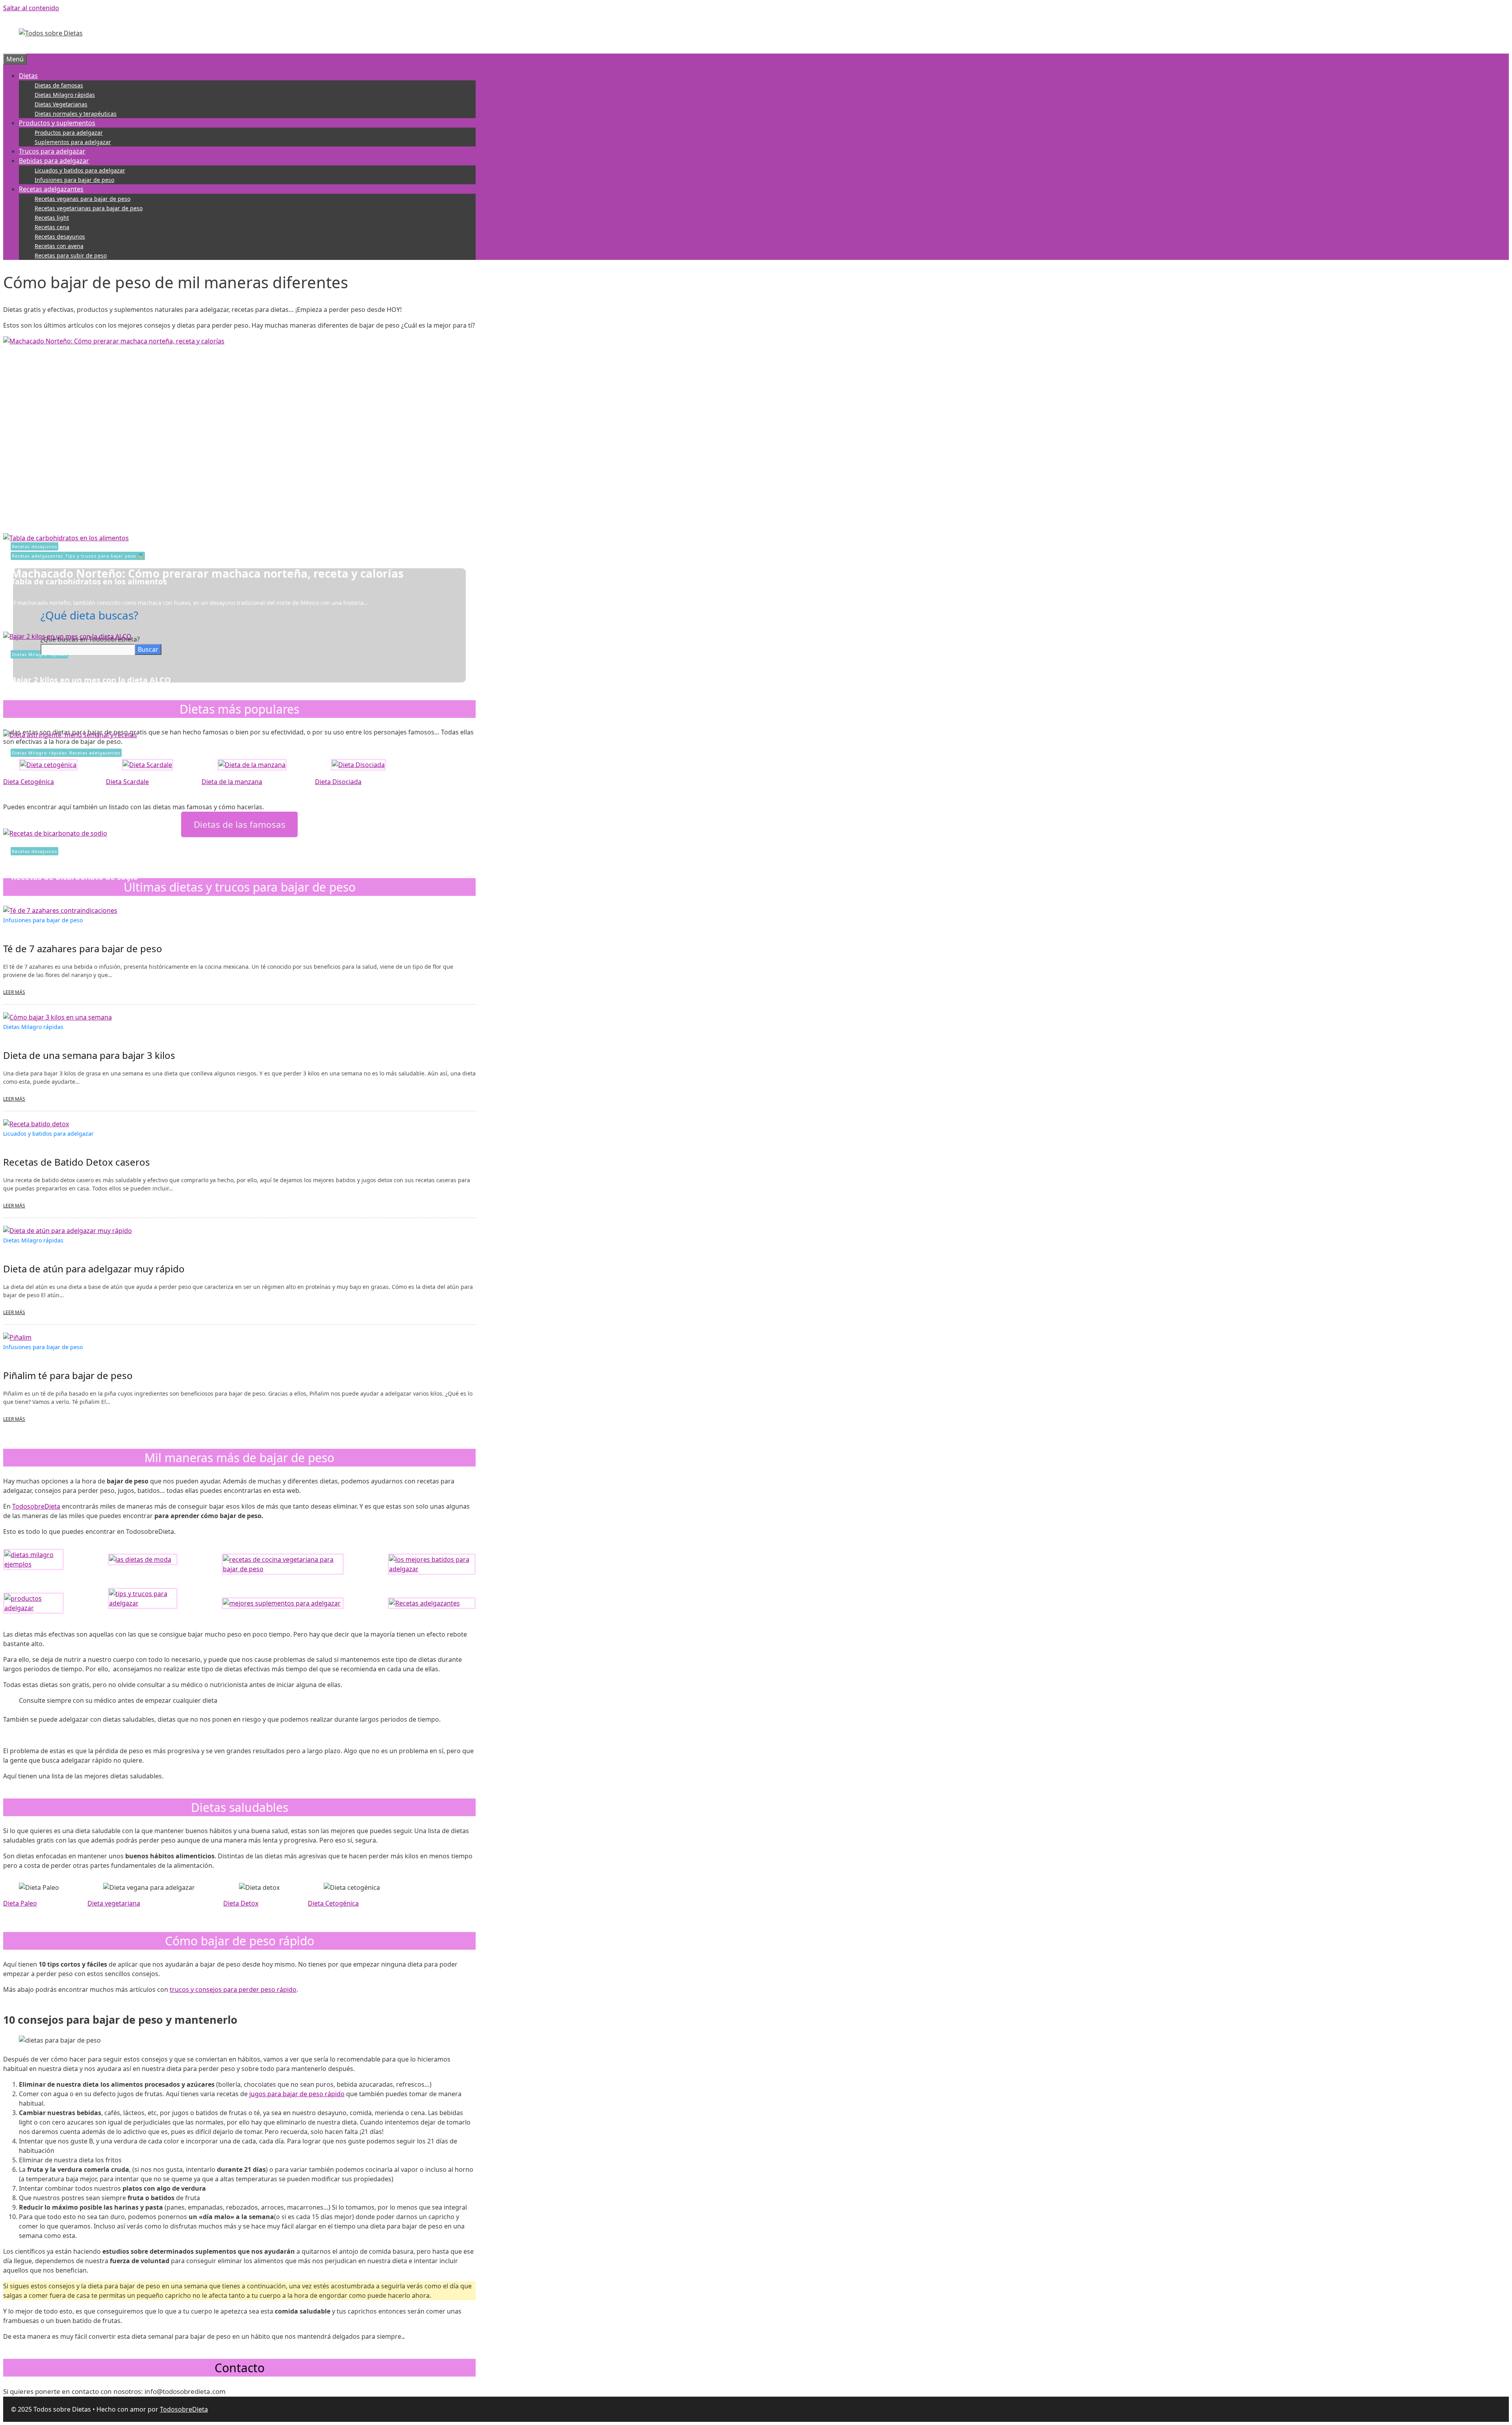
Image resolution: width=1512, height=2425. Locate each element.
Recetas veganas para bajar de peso (82, 199)
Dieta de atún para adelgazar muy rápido (94, 1269)
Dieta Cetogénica (29, 782)
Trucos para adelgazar (52, 151)
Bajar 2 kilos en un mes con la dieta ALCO (91, 680)
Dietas (28, 76)
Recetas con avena (59, 246)
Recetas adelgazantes (51, 189)
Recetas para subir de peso (71, 255)
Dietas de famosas (59, 85)
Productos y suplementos (57, 123)
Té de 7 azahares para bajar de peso (83, 948)
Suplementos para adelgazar (73, 142)
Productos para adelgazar (69, 133)
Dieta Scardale (127, 782)
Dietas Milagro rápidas (65, 95)
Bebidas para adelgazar (54, 161)
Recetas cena (52, 227)
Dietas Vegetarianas (61, 104)
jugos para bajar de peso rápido (297, 2094)
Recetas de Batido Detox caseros (77, 1162)
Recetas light (52, 218)
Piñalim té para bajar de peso (68, 1375)
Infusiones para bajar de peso (74, 180)
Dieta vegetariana (114, 1903)
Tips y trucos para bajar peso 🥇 (105, 556)
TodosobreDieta (36, 1506)
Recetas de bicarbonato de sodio (74, 877)
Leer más (14, 992)
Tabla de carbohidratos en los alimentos (89, 581)
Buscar (148, 649)
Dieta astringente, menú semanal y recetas (96, 778)
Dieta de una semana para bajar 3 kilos (89, 1055)
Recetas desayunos (60, 236)
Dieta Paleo (20, 1903)
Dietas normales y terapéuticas (76, 114)
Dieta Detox (241, 1903)
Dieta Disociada (338, 782)
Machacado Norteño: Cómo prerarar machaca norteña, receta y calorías (207, 573)
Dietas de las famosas (240, 824)
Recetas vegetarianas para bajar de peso (89, 208)
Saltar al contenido (31, 8)
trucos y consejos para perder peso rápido (233, 1989)
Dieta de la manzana (232, 782)
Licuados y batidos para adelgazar (80, 170)
